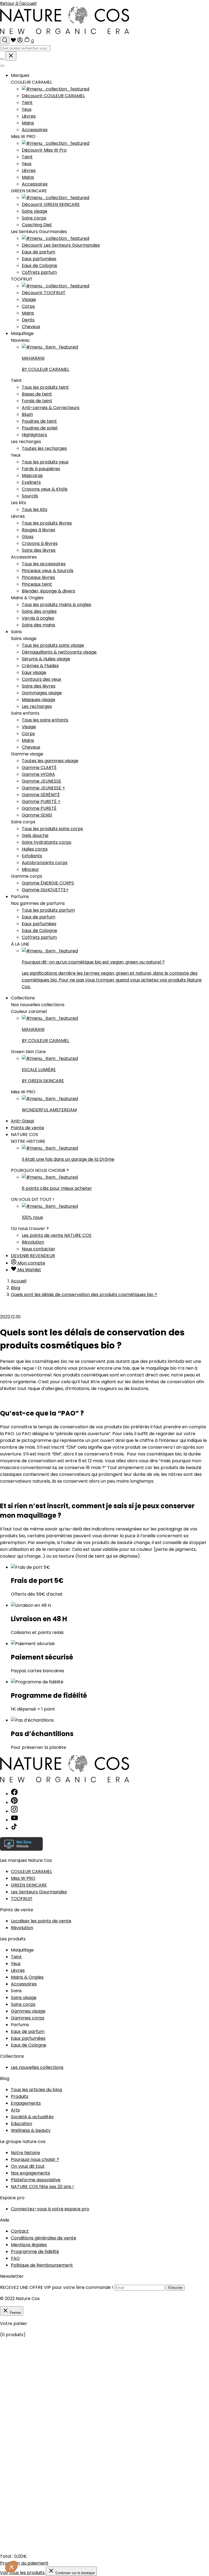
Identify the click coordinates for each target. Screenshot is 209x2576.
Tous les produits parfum (48, 910)
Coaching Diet (37, 225)
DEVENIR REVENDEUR (33, 1256)
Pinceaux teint (37, 584)
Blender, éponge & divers (48, 591)
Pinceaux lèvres (38, 577)
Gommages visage (42, 693)
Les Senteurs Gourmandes (39, 1892)
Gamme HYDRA (38, 774)
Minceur (30, 869)
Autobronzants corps (45, 863)
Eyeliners (31, 482)
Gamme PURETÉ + (41, 801)
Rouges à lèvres (39, 530)
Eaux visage (34, 672)
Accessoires (35, 130)
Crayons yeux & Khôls (45, 489)
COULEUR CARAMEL (31, 1871)
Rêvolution (33, 1242)
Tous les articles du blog (36, 2090)
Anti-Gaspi (22, 1121)
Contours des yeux (42, 679)
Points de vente (27, 1128)
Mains (28, 123)
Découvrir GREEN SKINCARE (51, 204)
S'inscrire (175, 2288)
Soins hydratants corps (47, 842)
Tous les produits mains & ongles (56, 605)
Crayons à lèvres (40, 543)
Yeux (27, 109)
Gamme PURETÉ (39, 808)
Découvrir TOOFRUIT (44, 293)
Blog (16, 1288)
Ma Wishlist (29, 1270)
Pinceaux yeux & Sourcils (48, 571)
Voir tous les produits (23, 2573)
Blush (27, 414)
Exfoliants (32, 856)
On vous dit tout (28, 2166)
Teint (27, 103)
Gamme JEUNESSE (42, 781)
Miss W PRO (23, 1878)
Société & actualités (32, 2117)
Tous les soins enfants (45, 720)
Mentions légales (29, 2245)
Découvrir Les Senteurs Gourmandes (61, 245)
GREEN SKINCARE (29, 1885)
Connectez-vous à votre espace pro (50, 2209)
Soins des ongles (39, 611)
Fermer (15, 2313)
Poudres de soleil (40, 428)
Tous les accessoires (44, 564)
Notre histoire (25, 2153)
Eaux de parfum (39, 252)
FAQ (15, 2258)
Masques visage (39, 700)
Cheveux (31, 327)
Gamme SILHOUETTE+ (45, 890)
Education (21, 2124)
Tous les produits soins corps (52, 829)
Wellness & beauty (31, 2130)
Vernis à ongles (38, 618)
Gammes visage (28, 2011)
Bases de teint (37, 394)
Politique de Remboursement (42, 2265)
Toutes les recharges (44, 448)
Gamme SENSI (37, 815)
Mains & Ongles (27, 1977)
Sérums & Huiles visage (46, 659)
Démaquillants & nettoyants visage (59, 652)
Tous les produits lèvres (47, 523)
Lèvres (29, 116)
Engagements (26, 2103)
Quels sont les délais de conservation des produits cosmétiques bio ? (84, 1295)
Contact (20, 2231)
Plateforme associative (36, 2180)
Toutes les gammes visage (50, 761)
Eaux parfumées (39, 259)
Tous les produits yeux (45, 462)
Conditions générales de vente (44, 2238)
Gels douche (35, 835)
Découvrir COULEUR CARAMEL (53, 96)
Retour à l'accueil (18, 3)
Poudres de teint (39, 421)
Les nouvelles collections (37, 2067)
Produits (20, 2096)
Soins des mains (39, 625)
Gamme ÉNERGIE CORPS (48, 883)
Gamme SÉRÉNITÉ (41, 795)
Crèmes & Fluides (40, 666)
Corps (28, 306)
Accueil (19, 1281)
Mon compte (31, 1263)
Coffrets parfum (39, 272)
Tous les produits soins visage (53, 645)
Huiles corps (35, 849)
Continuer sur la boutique (75, 2573)
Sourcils (30, 496)
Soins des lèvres (39, 550)
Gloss (28, 537)
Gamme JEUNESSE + (43, 788)
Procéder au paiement (24, 2563)
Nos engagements (30, 2173)
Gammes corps (28, 2018)
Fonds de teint (37, 401)
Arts (15, 2110)
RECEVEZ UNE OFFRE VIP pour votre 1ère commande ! (57, 2287)
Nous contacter (39, 1249)
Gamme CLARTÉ (39, 768)
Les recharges (37, 706)
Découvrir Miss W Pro (44, 150)
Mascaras (32, 476)
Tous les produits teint (45, 387)
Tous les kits (35, 509)
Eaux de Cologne (39, 266)
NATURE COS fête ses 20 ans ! (42, 2187)
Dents (28, 320)
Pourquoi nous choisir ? (35, 2159)
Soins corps (34, 218)
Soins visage (35, 211)
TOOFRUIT (22, 1899)
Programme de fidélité (35, 2252)
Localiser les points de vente (41, 1921)
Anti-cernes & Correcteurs (51, 408)
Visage (29, 299)
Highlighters (34, 435)
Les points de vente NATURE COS (57, 1235)
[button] (11, 2567)
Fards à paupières (41, 469)
